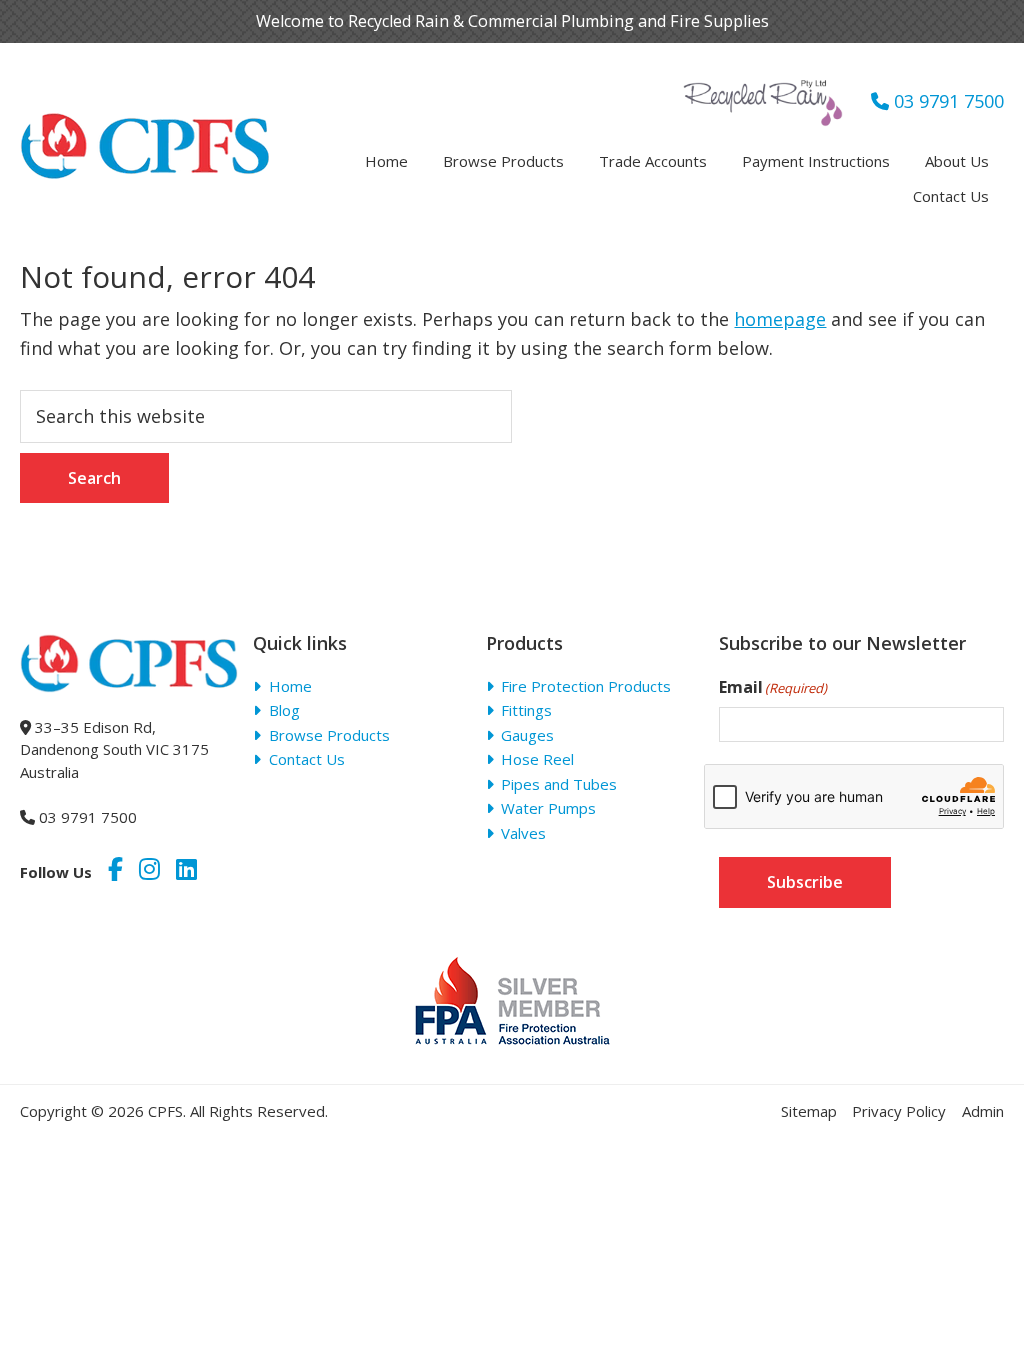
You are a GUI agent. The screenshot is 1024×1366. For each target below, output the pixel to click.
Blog (284, 710)
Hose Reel (537, 759)
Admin (983, 1111)
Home (290, 686)
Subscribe (805, 882)
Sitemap (809, 1111)
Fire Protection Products (586, 686)
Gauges (527, 735)
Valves (523, 833)
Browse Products (329, 735)
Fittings (526, 710)
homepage (780, 319)
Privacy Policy (899, 1111)
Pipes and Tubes (559, 784)
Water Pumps (548, 808)
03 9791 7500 (946, 101)
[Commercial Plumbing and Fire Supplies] (145, 125)
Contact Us (307, 759)
